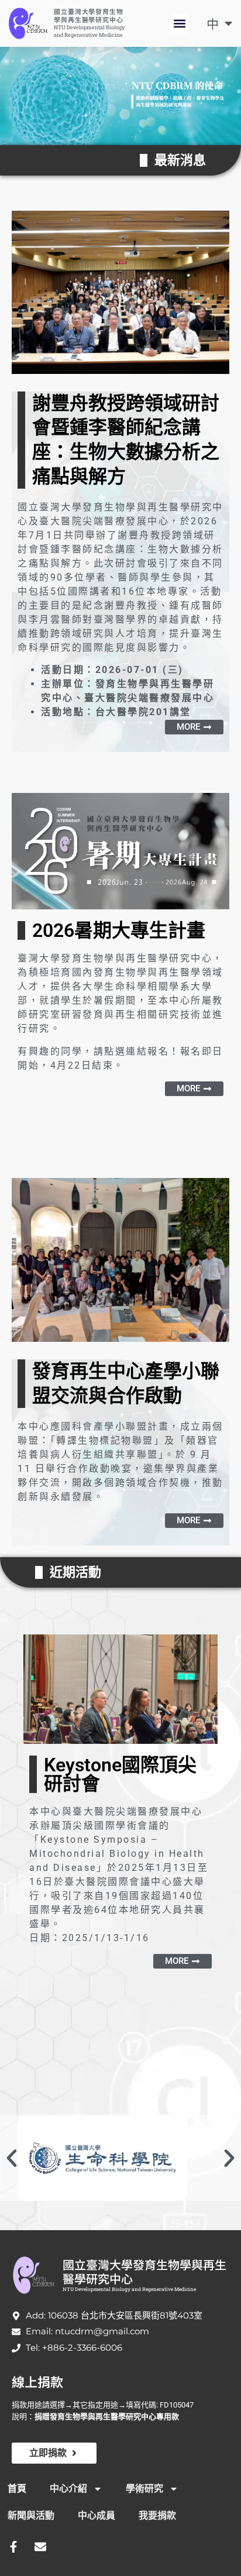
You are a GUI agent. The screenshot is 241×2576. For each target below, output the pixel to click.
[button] (179, 24)
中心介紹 (68, 2489)
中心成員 (97, 2515)
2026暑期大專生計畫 (119, 930)
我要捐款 (157, 2515)
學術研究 (144, 2489)
